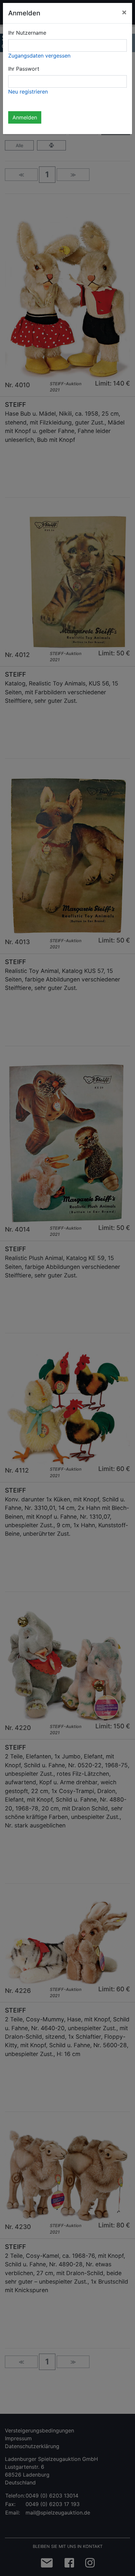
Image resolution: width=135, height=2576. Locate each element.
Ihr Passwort (24, 69)
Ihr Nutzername (27, 33)
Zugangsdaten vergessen (39, 56)
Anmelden (25, 117)
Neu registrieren (28, 92)
